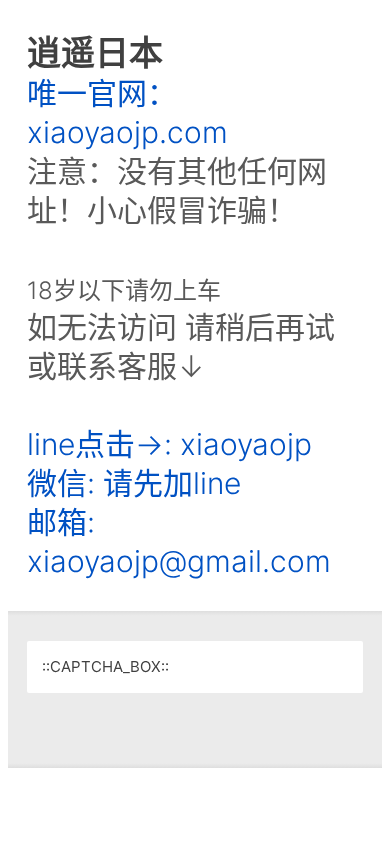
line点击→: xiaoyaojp (169, 444)
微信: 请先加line (134, 483)
